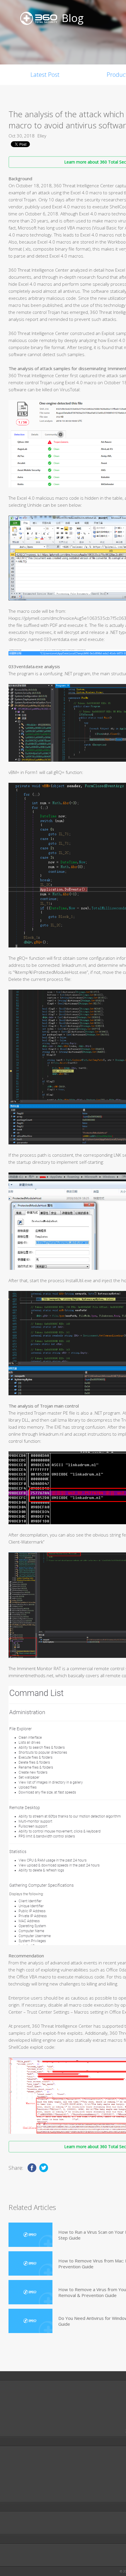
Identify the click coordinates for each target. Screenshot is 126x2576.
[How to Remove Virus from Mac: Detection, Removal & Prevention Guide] (30, 2263)
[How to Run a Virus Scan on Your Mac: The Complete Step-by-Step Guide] (30, 2235)
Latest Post (45, 75)
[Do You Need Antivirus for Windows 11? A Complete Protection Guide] (30, 2321)
